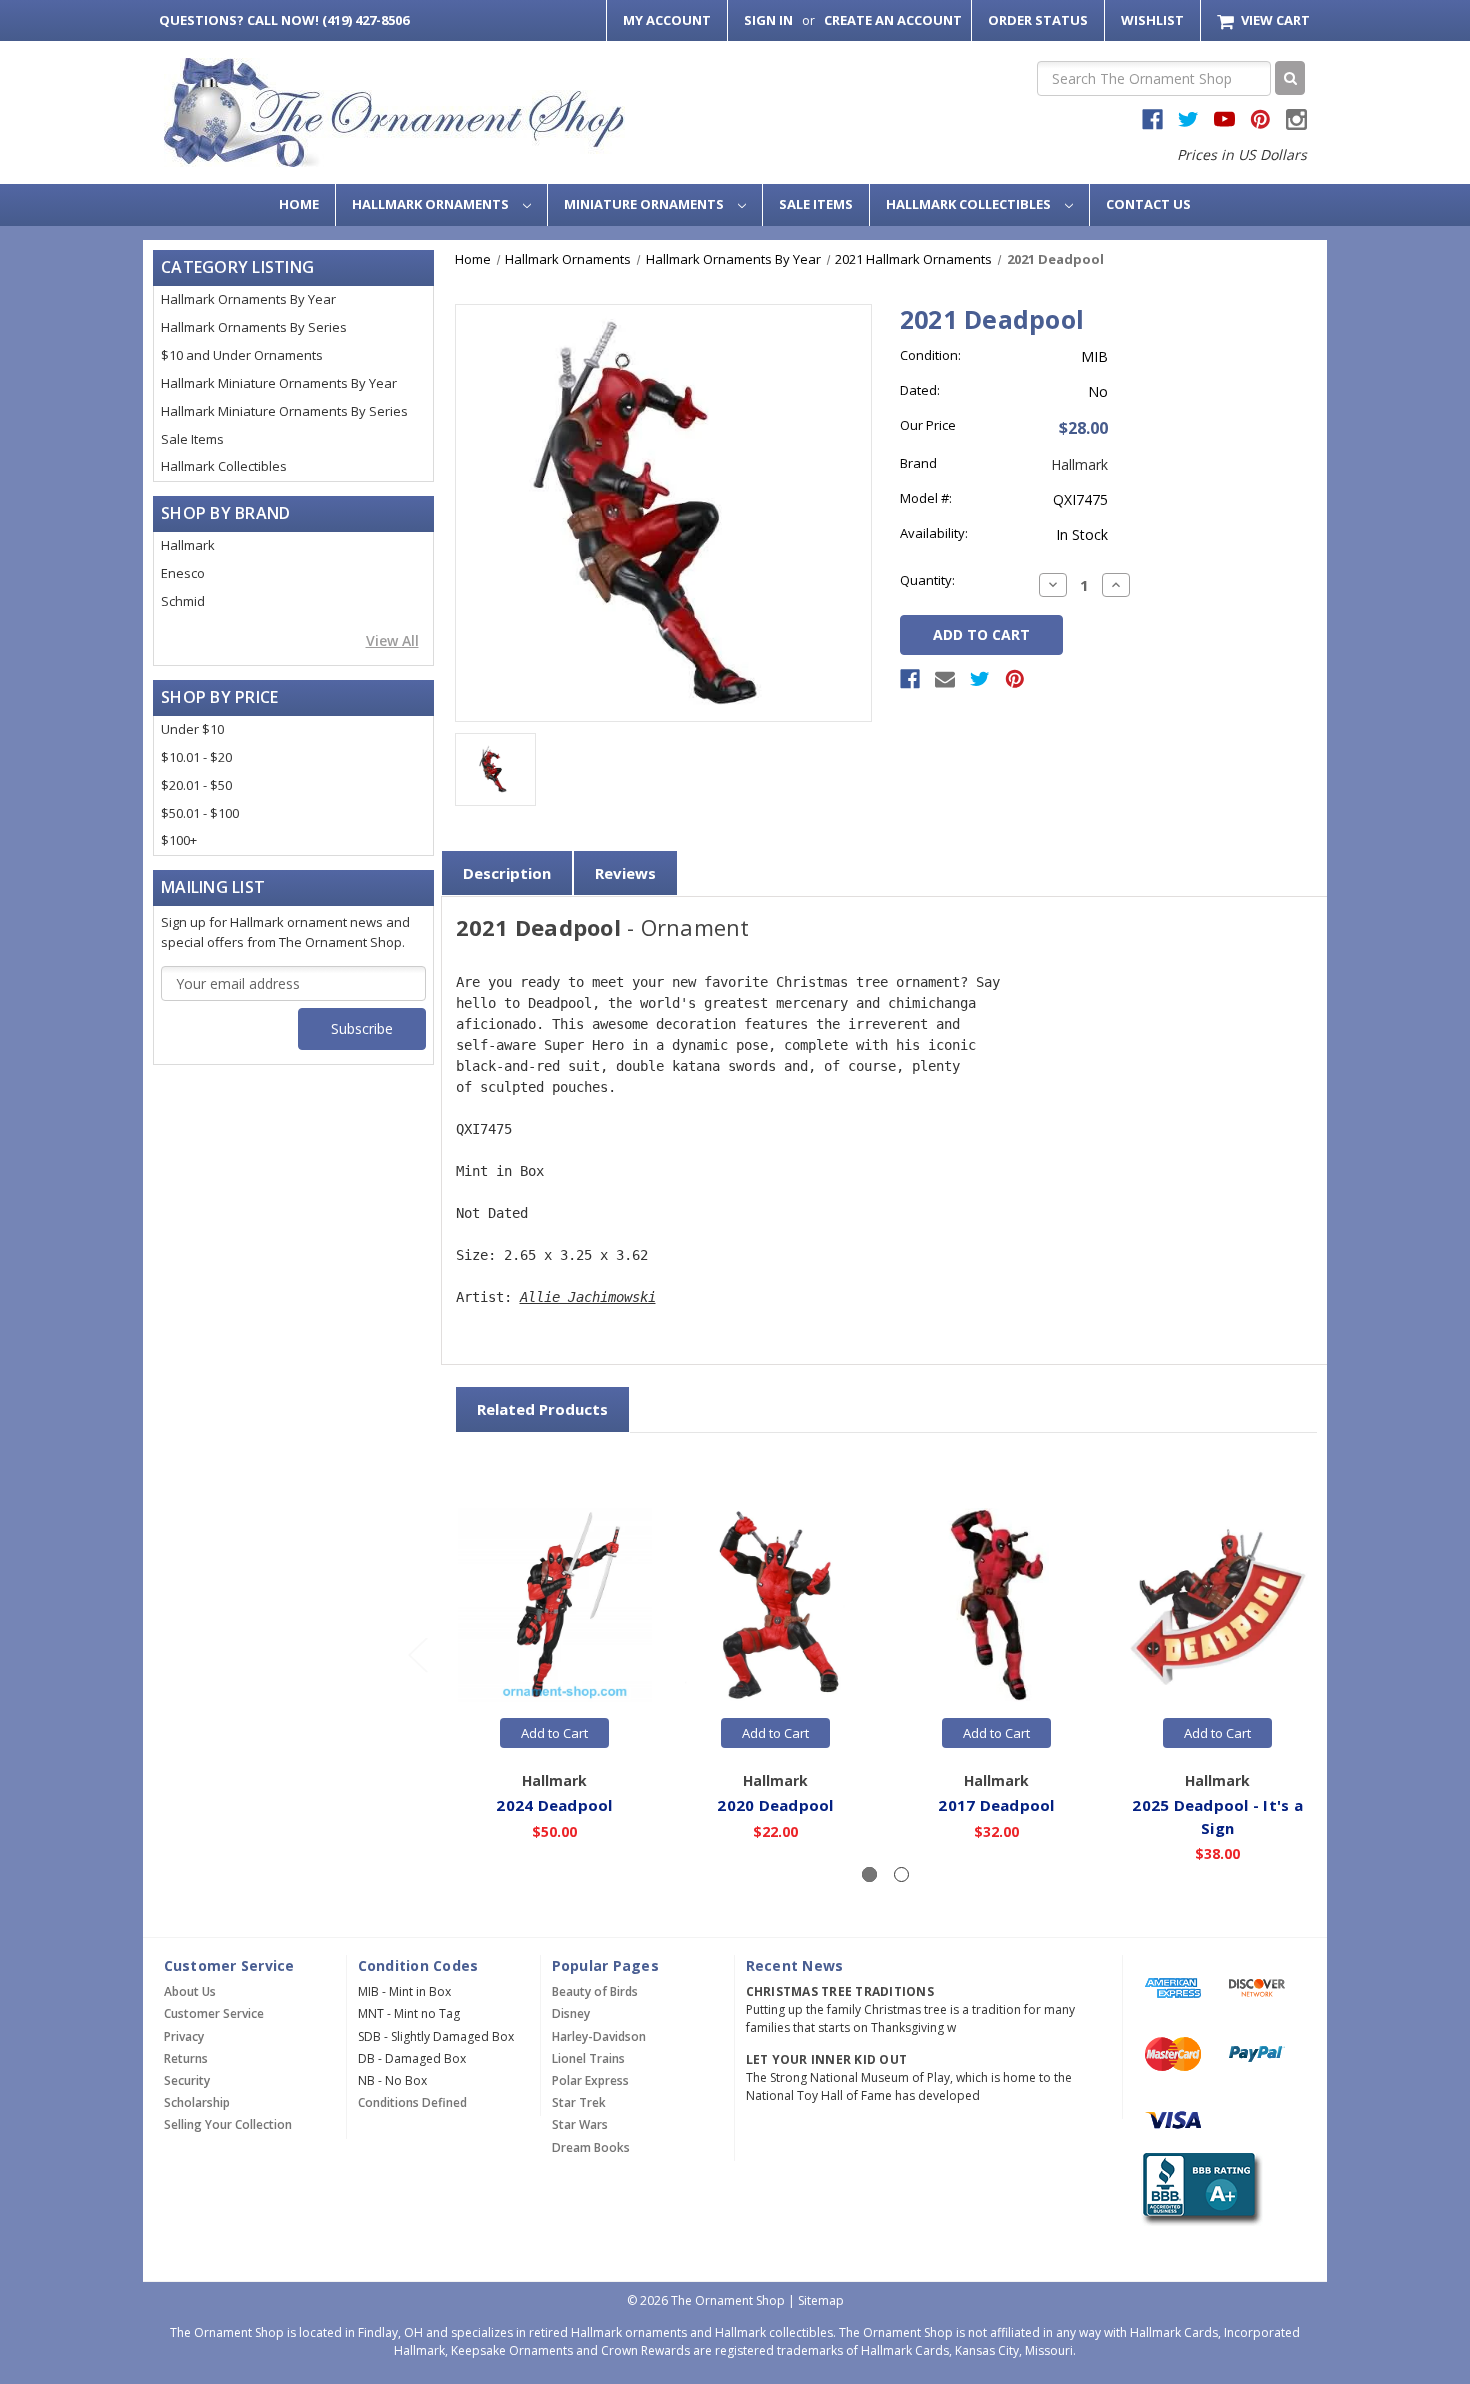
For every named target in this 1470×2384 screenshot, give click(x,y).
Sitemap (821, 2300)
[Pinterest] (1015, 679)
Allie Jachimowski (588, 1297)
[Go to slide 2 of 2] (417, 1654)
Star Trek (579, 2102)
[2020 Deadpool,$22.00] (776, 1606)
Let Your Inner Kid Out (827, 2059)
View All (392, 640)
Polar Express (590, 2080)
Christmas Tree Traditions (840, 1991)
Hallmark (188, 545)
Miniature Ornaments (645, 204)
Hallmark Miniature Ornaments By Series (284, 411)
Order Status (1038, 20)
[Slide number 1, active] (869, 1874)
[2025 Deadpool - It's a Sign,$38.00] (1218, 1606)
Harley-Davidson (599, 2036)
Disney (571, 2013)
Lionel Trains (588, 2058)
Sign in (768, 20)
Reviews (625, 873)
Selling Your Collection (228, 2124)
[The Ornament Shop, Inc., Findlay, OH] (1198, 2189)
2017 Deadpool (996, 1805)
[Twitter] (980, 679)
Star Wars (580, 2124)
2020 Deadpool (775, 1805)
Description (507, 873)
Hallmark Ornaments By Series (254, 327)
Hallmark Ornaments (432, 204)
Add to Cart (554, 1733)
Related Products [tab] (542, 1409)
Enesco (183, 573)
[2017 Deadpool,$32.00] (997, 1606)
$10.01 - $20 (196, 757)
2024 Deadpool (554, 1805)
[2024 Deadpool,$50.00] (555, 1606)
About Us (190, 1991)
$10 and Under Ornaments (242, 355)
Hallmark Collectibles (970, 204)
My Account (667, 20)
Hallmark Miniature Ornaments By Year (279, 383)
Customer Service (214, 2013)
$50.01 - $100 (200, 813)
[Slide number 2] (901, 1874)
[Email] (945, 679)
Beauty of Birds (595, 1991)
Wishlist (1152, 20)
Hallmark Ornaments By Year (248, 299)
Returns (186, 2058)
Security (187, 2080)
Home (299, 204)
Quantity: (927, 580)
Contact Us (1148, 204)
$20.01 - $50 (196, 785)
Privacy (184, 2036)
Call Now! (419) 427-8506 (284, 20)
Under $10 (192, 729)
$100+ (179, 840)
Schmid (183, 601)
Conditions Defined (412, 2102)
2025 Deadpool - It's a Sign (1217, 1816)
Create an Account (893, 20)
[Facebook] (910, 679)
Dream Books (591, 2147)
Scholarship (197, 2102)
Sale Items (816, 204)
